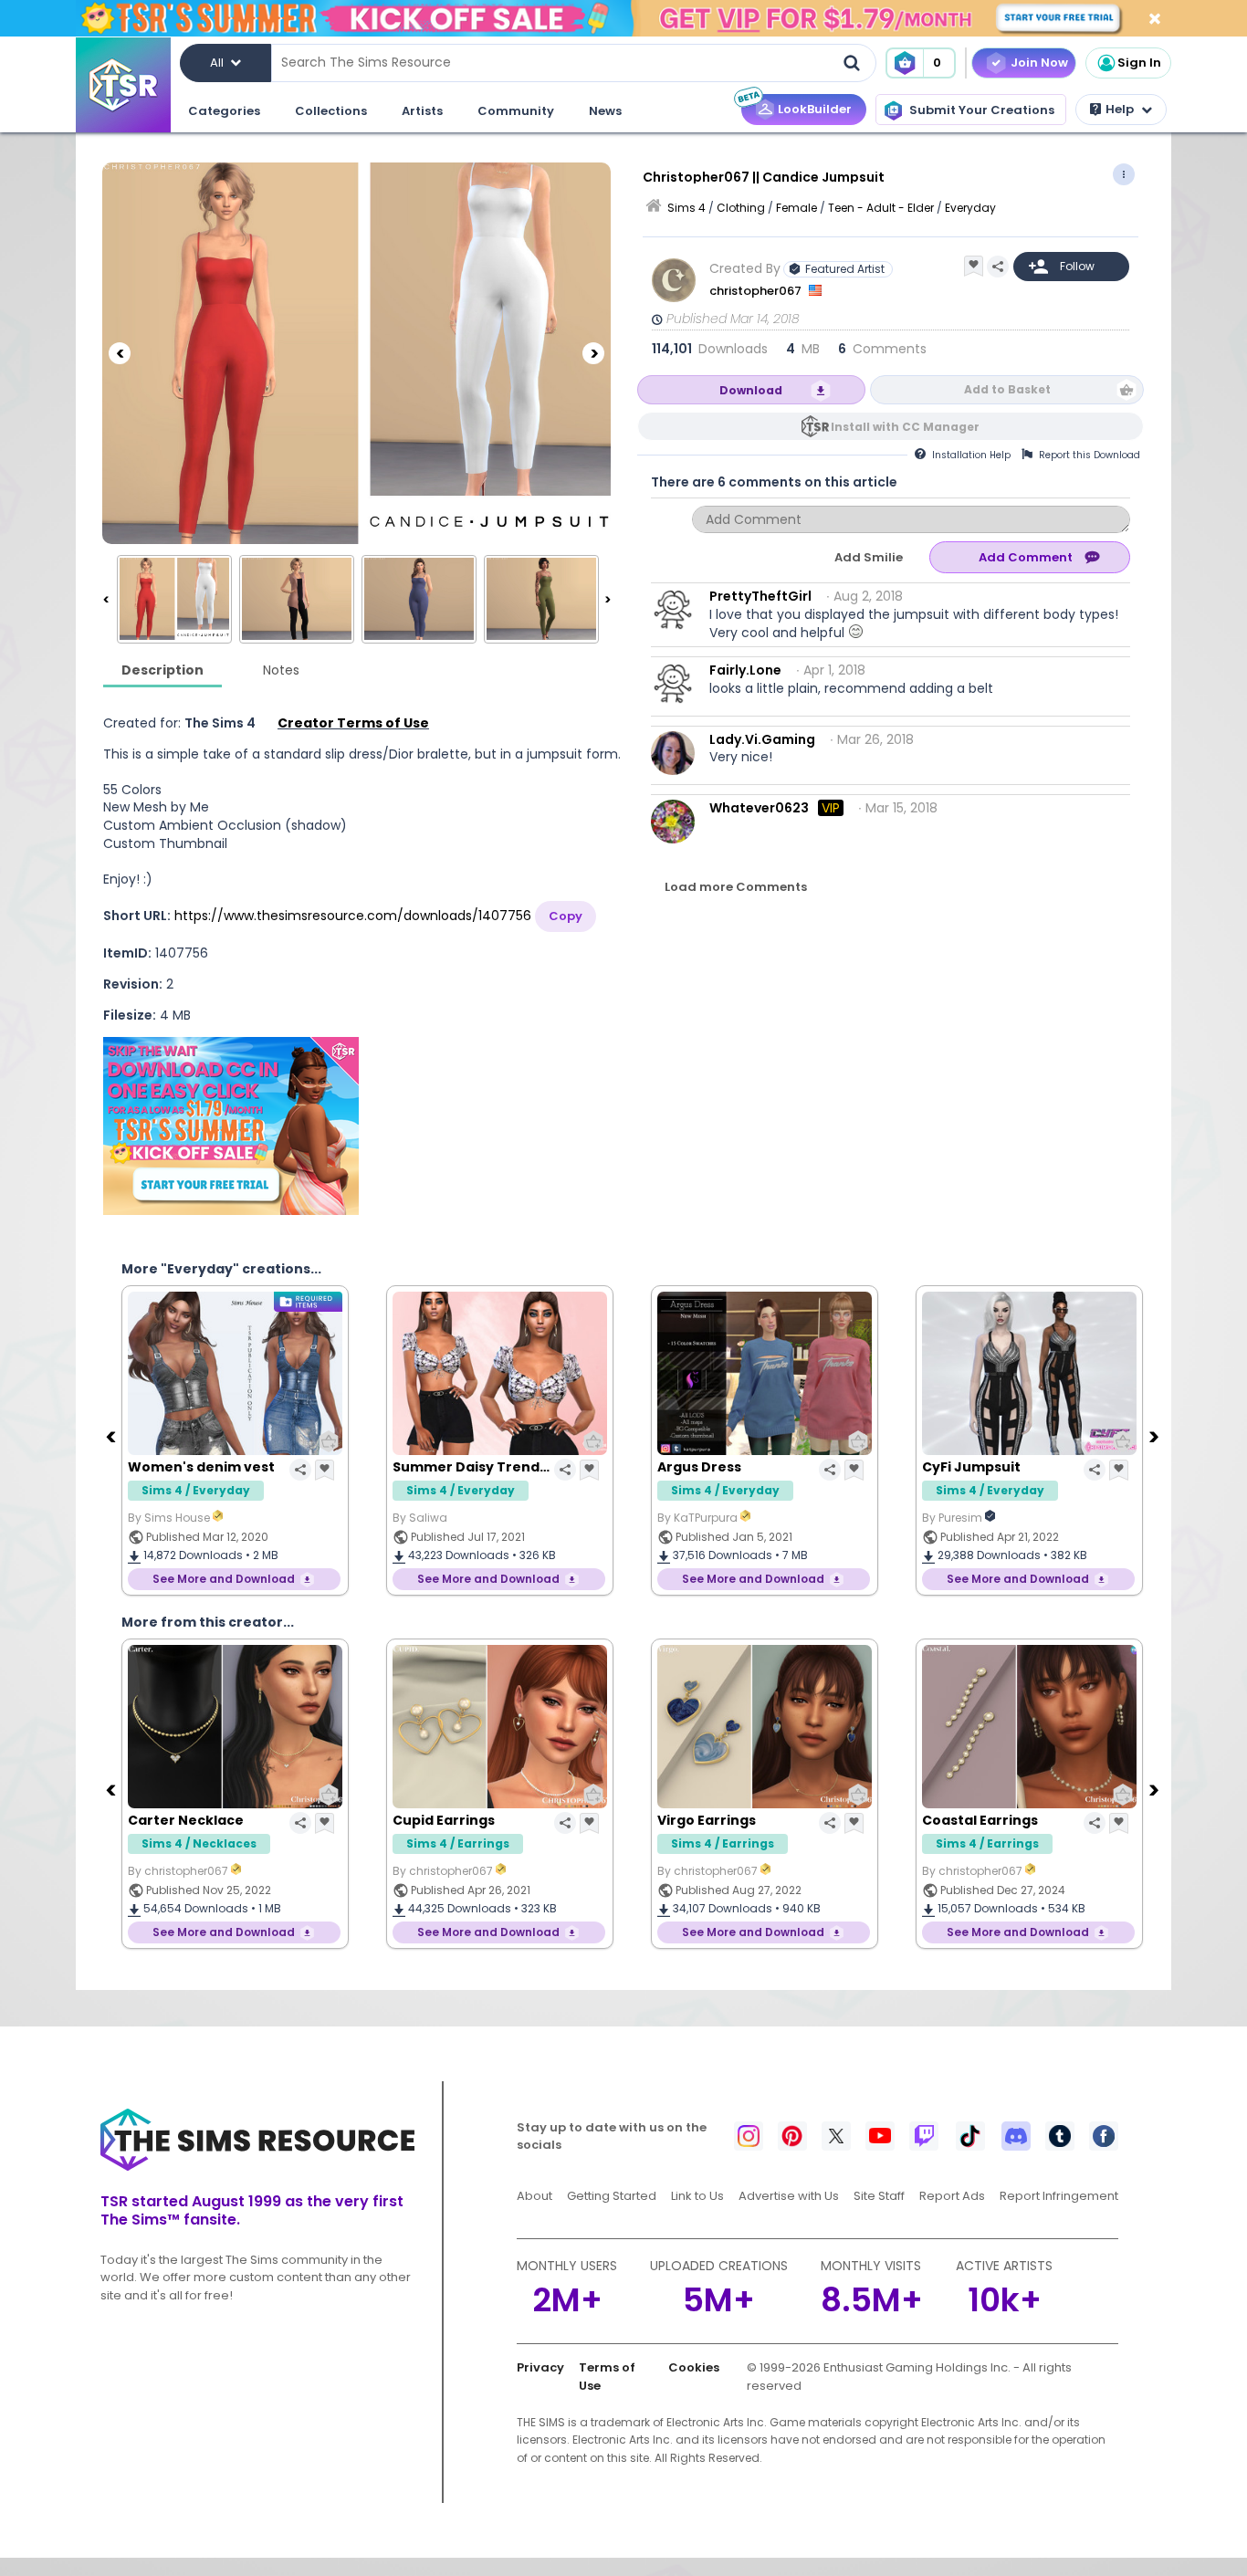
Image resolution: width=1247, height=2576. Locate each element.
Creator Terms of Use (353, 723)
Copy (566, 916)
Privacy (540, 2367)
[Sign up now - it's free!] (231, 1126)
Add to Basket (1007, 389)
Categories (224, 111)
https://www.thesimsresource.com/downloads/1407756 (353, 916)
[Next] (593, 353)
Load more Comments (736, 887)
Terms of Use (607, 2377)
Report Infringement (1059, 2196)
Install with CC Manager (905, 427)
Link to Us (697, 2196)
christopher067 (757, 291)
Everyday (970, 208)
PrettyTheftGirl (760, 596)
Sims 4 (686, 208)
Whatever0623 (759, 808)
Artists (422, 111)
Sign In (1139, 63)
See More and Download (224, 1579)
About (534, 2196)
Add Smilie (869, 557)
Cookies (694, 2367)
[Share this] (998, 267)
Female (796, 208)
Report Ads (952, 2196)
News (605, 111)
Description (162, 670)
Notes (281, 670)
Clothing (741, 208)
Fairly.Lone (745, 670)
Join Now (1039, 63)
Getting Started (612, 2196)
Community (516, 111)
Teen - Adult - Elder (881, 208)
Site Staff (879, 2196)
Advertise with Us (789, 2196)
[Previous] (120, 353)
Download (751, 390)
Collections (331, 111)
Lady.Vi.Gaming (762, 739)
